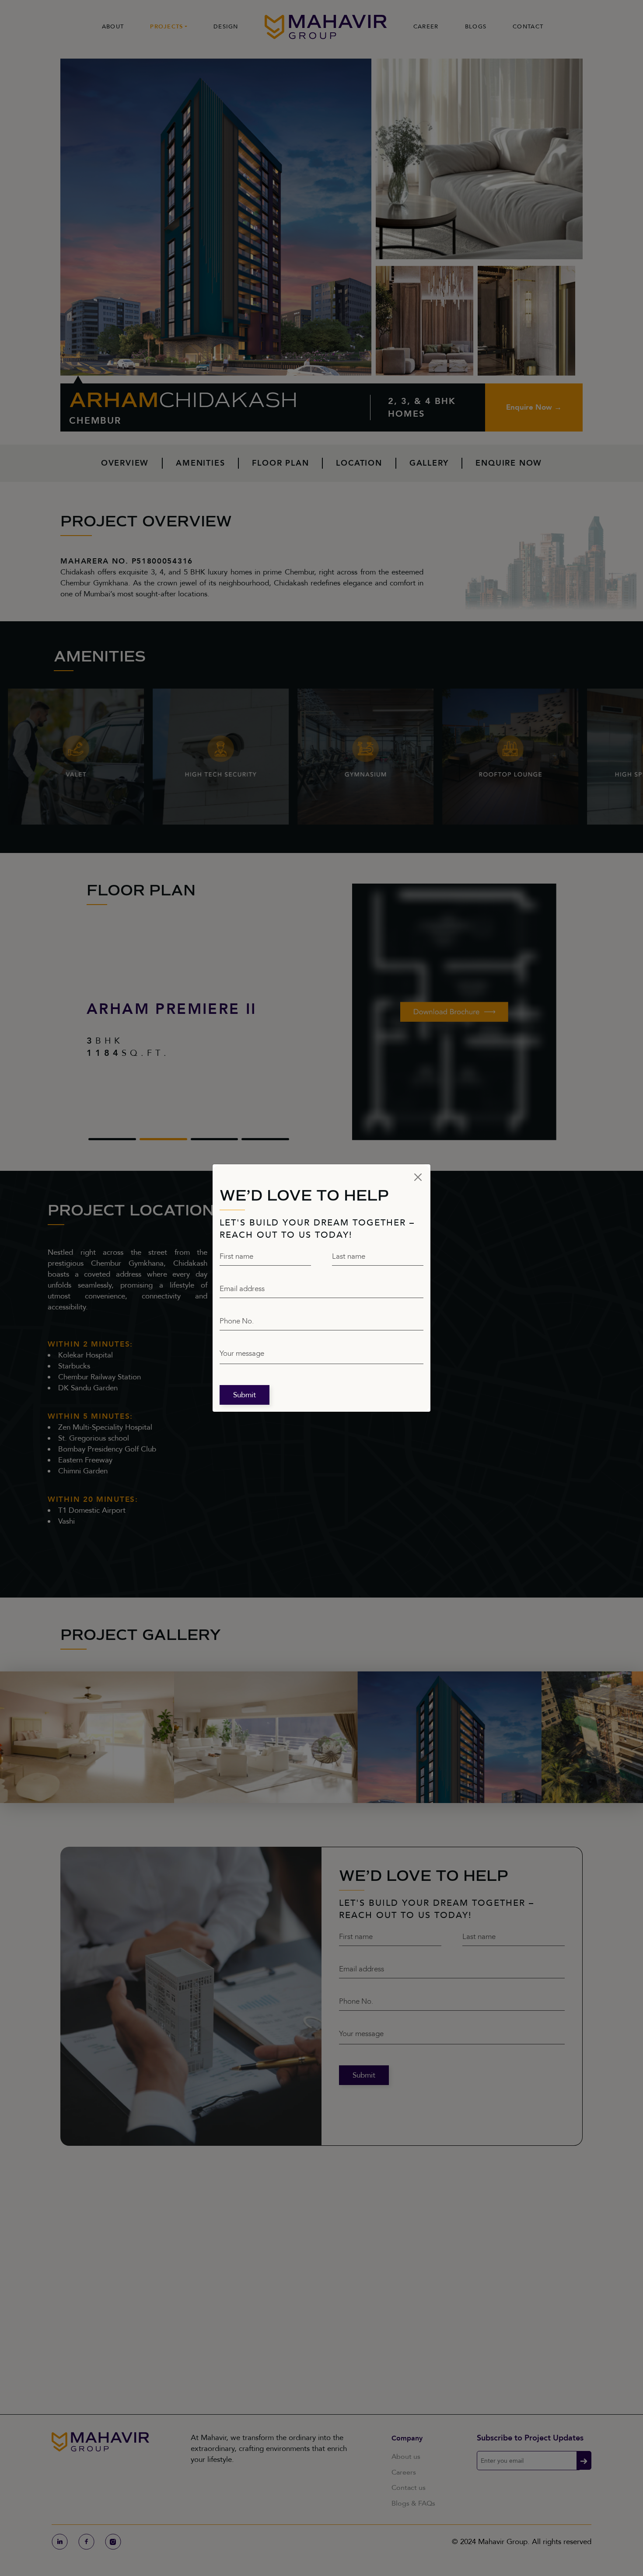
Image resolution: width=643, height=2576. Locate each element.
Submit (245, 1395)
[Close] (418, 1177)
